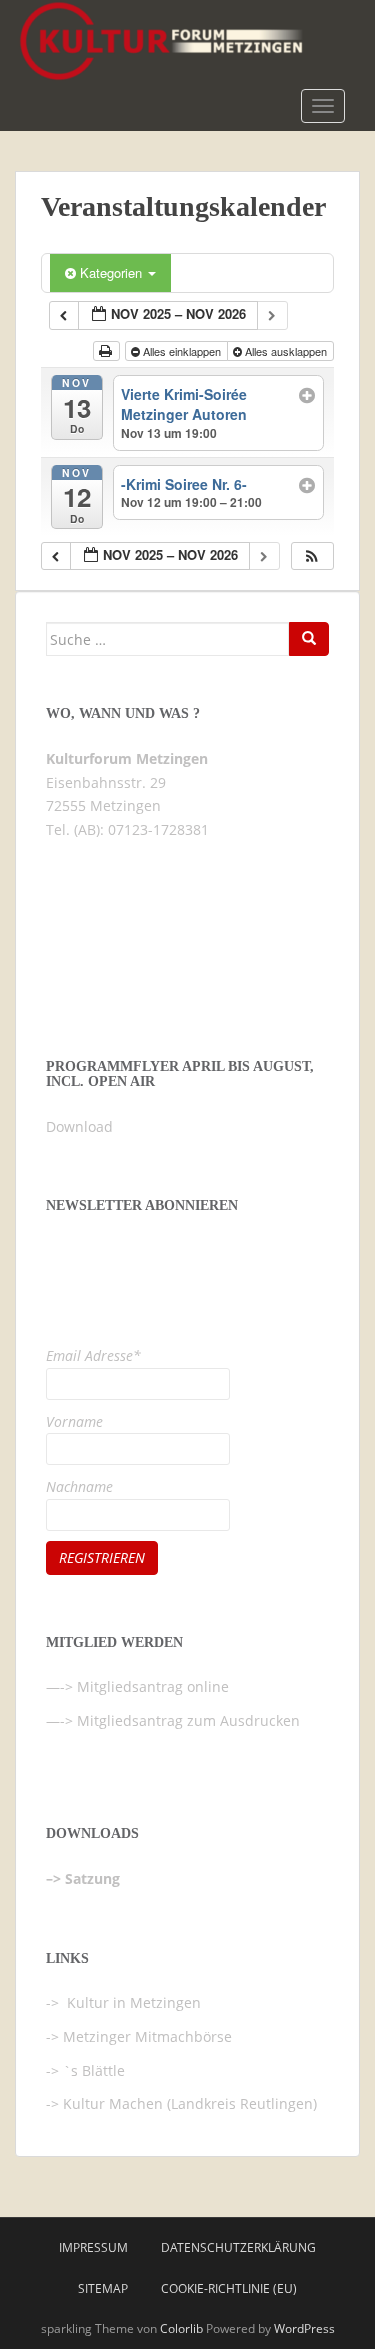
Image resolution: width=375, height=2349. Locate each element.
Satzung (92, 1878)
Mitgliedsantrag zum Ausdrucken (188, 1720)
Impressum (93, 2247)
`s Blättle (94, 2070)
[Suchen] (309, 639)
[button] (312, 556)
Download (79, 1126)
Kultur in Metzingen (132, 2002)
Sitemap (103, 2288)
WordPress (304, 2328)
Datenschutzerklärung (238, 2247)
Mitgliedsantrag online (153, 1686)
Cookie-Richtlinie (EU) (229, 2288)
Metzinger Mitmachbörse (147, 2036)
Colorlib (181, 2328)
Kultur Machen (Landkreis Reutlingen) (190, 2103)
